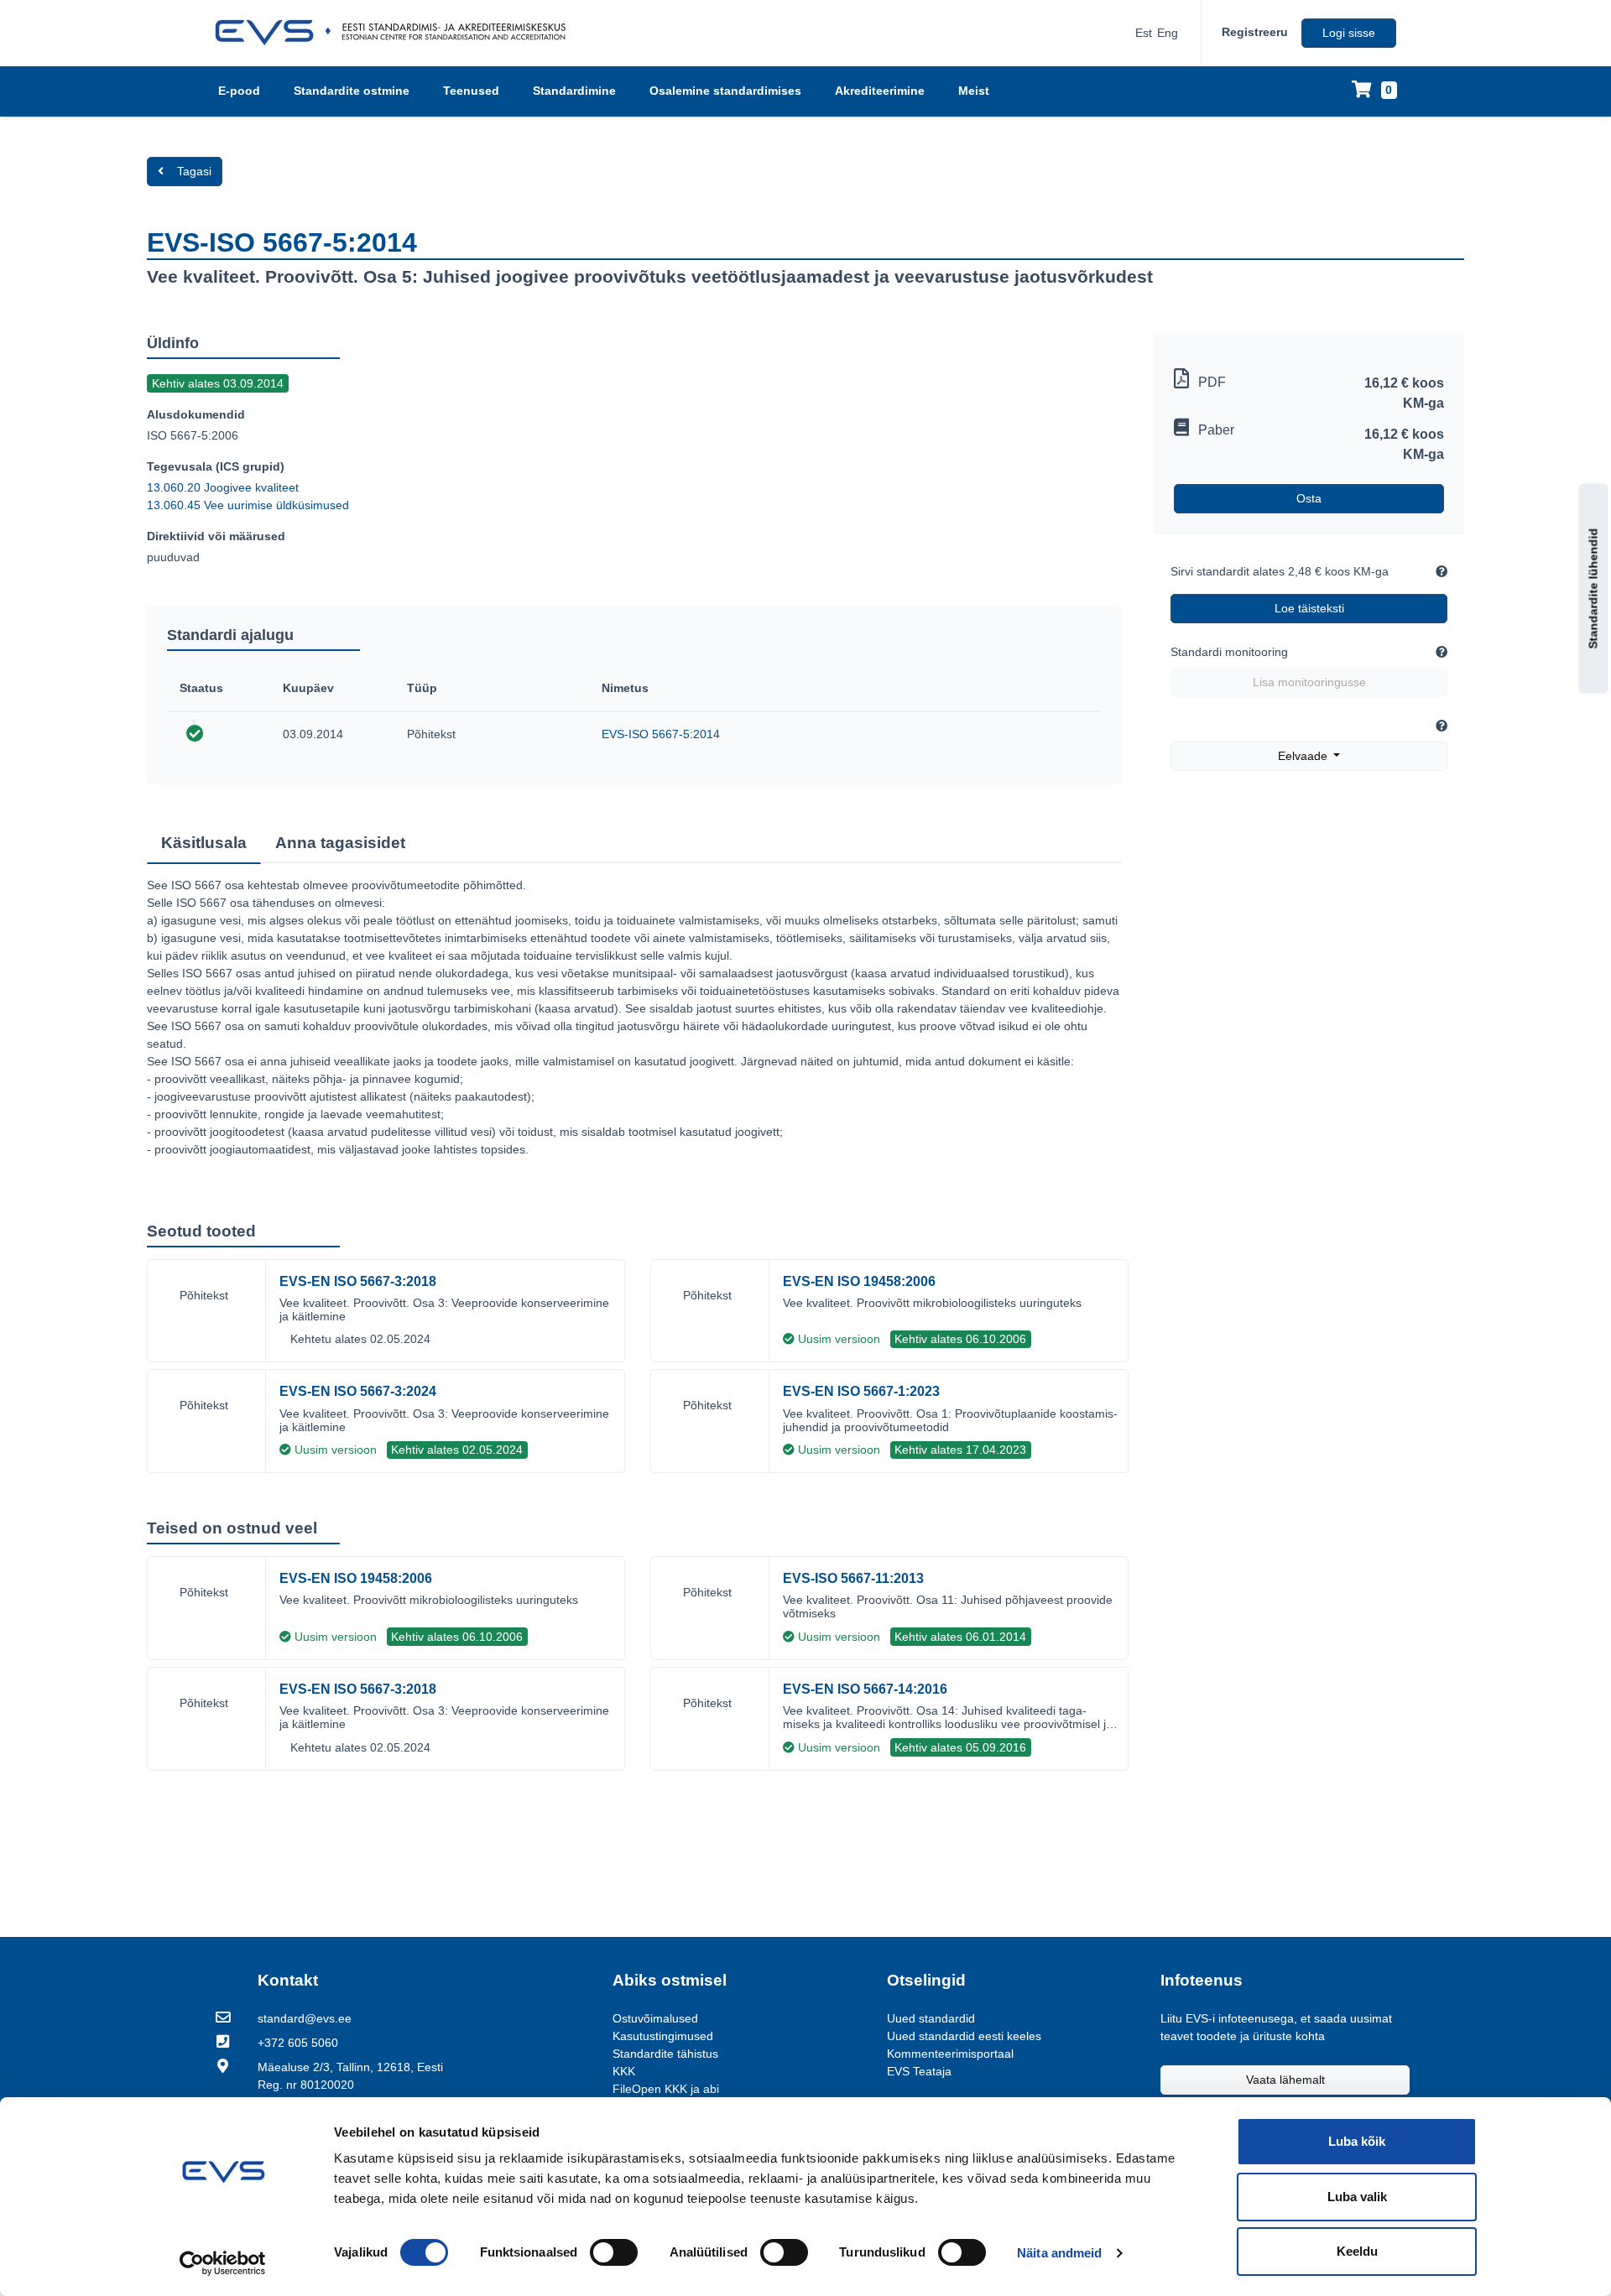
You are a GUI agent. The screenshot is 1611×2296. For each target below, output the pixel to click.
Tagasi (194, 171)
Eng (1168, 33)
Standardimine (574, 91)
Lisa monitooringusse (1309, 682)
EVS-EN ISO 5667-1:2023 (861, 1391)
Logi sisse (1349, 33)
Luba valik (1357, 2197)
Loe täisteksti (1309, 608)
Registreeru (1255, 32)
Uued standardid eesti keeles (964, 2036)
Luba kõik (1357, 2141)
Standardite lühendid (1593, 589)
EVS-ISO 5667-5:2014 (661, 734)
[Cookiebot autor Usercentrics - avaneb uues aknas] (223, 2263)
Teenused (471, 91)
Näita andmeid (1059, 2253)
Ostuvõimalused (655, 2018)
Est (1144, 33)
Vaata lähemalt (1285, 2080)
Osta (1309, 498)
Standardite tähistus (665, 2054)
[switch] (614, 2252)
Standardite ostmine (352, 91)
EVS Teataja (919, 2071)
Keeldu (1357, 2251)
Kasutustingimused (663, 2036)
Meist (974, 91)
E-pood (239, 91)
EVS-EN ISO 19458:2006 (859, 1281)
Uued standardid (931, 2018)
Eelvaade (1304, 756)
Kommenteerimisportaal (950, 2054)
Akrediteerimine (880, 91)
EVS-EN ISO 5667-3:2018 (358, 1281)
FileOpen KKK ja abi (666, 2089)
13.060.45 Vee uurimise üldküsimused (248, 505)
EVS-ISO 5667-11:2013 (853, 1578)
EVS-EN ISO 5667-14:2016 (865, 1689)
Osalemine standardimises (725, 91)
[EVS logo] (396, 33)
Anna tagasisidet (340, 843)
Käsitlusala (204, 843)
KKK (624, 2071)
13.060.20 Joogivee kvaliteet (223, 487)
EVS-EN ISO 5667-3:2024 (358, 1391)
